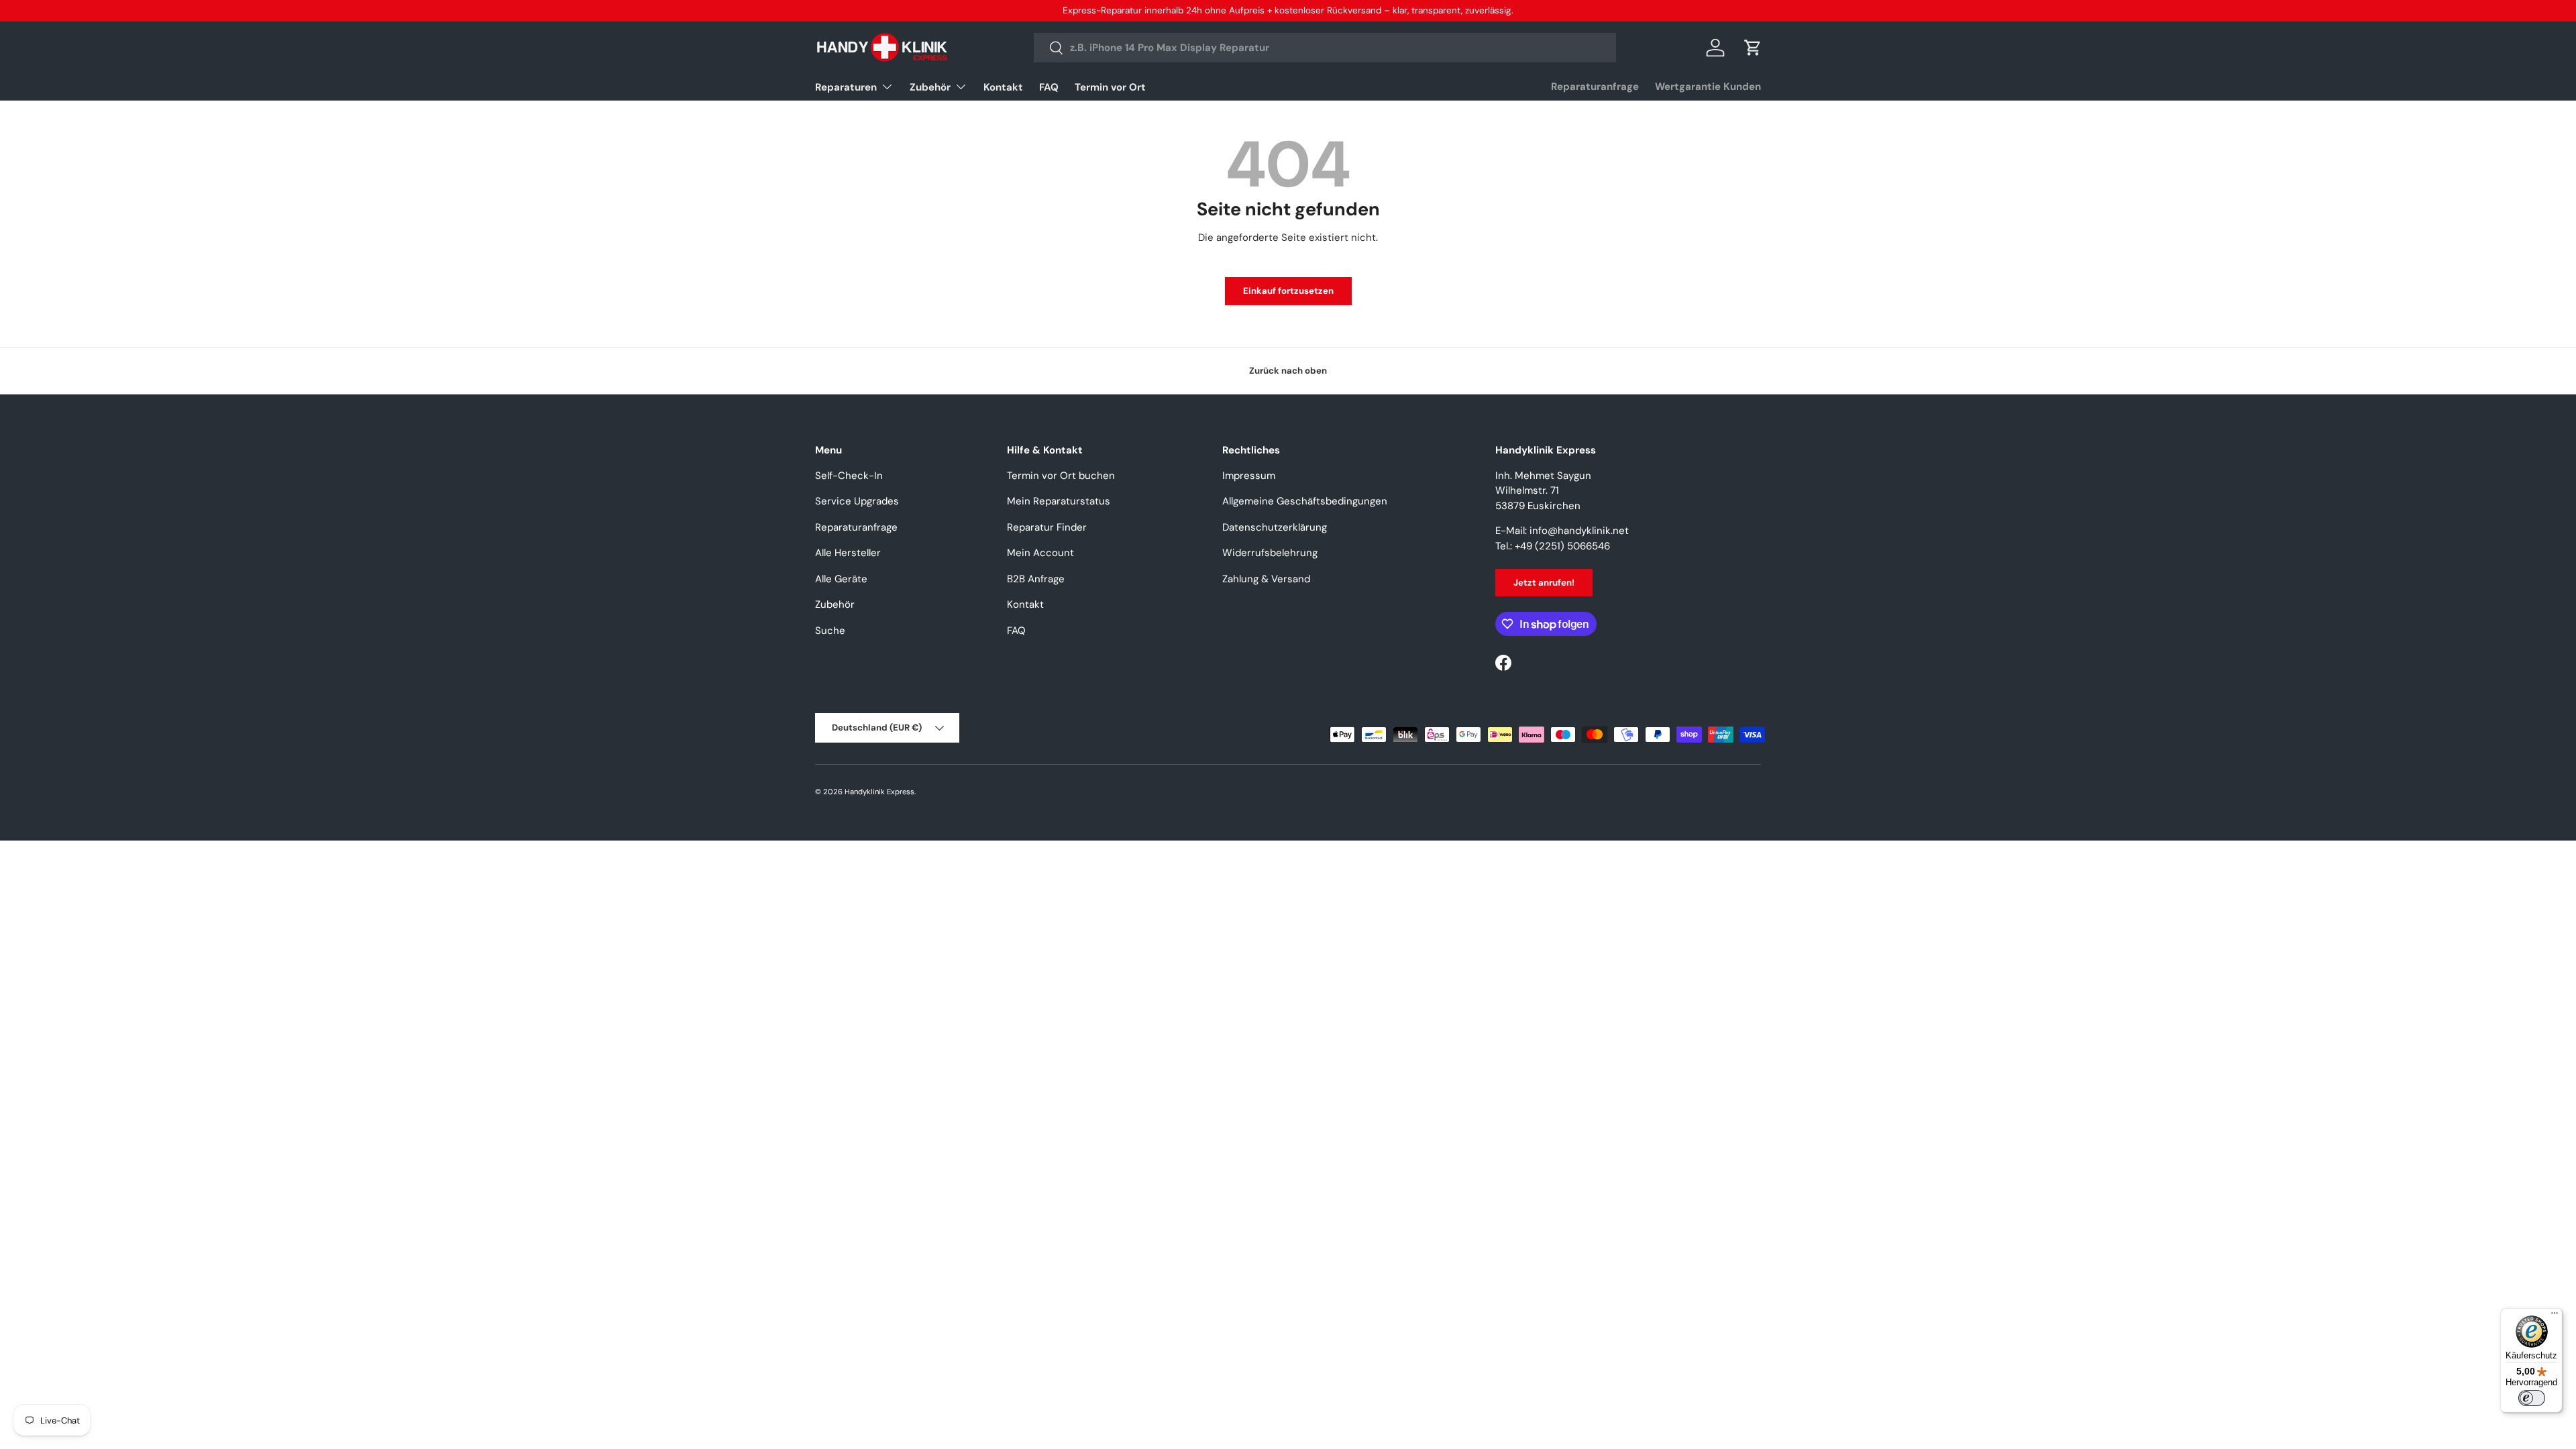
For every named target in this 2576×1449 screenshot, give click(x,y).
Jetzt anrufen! (1544, 583)
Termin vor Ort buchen (1061, 476)
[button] (1753, 48)
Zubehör (930, 87)
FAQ (1049, 87)
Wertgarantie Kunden (1708, 87)
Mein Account (1040, 553)
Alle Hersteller (848, 553)
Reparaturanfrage (1595, 87)
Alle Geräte (841, 579)
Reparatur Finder (1047, 527)
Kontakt (1003, 87)
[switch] (2532, 1398)
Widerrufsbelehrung (1270, 553)
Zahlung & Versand (1266, 579)
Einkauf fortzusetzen (1288, 291)
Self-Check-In (849, 476)
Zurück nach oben (1288, 371)
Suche (830, 631)
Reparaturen (846, 87)
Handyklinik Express (879, 792)
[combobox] (1325, 48)
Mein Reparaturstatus (1059, 501)
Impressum (1249, 476)
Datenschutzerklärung (1275, 527)
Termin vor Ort (1110, 87)
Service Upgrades (857, 501)
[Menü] (2555, 1316)
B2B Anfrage (1036, 579)
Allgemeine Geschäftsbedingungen (1305, 501)
